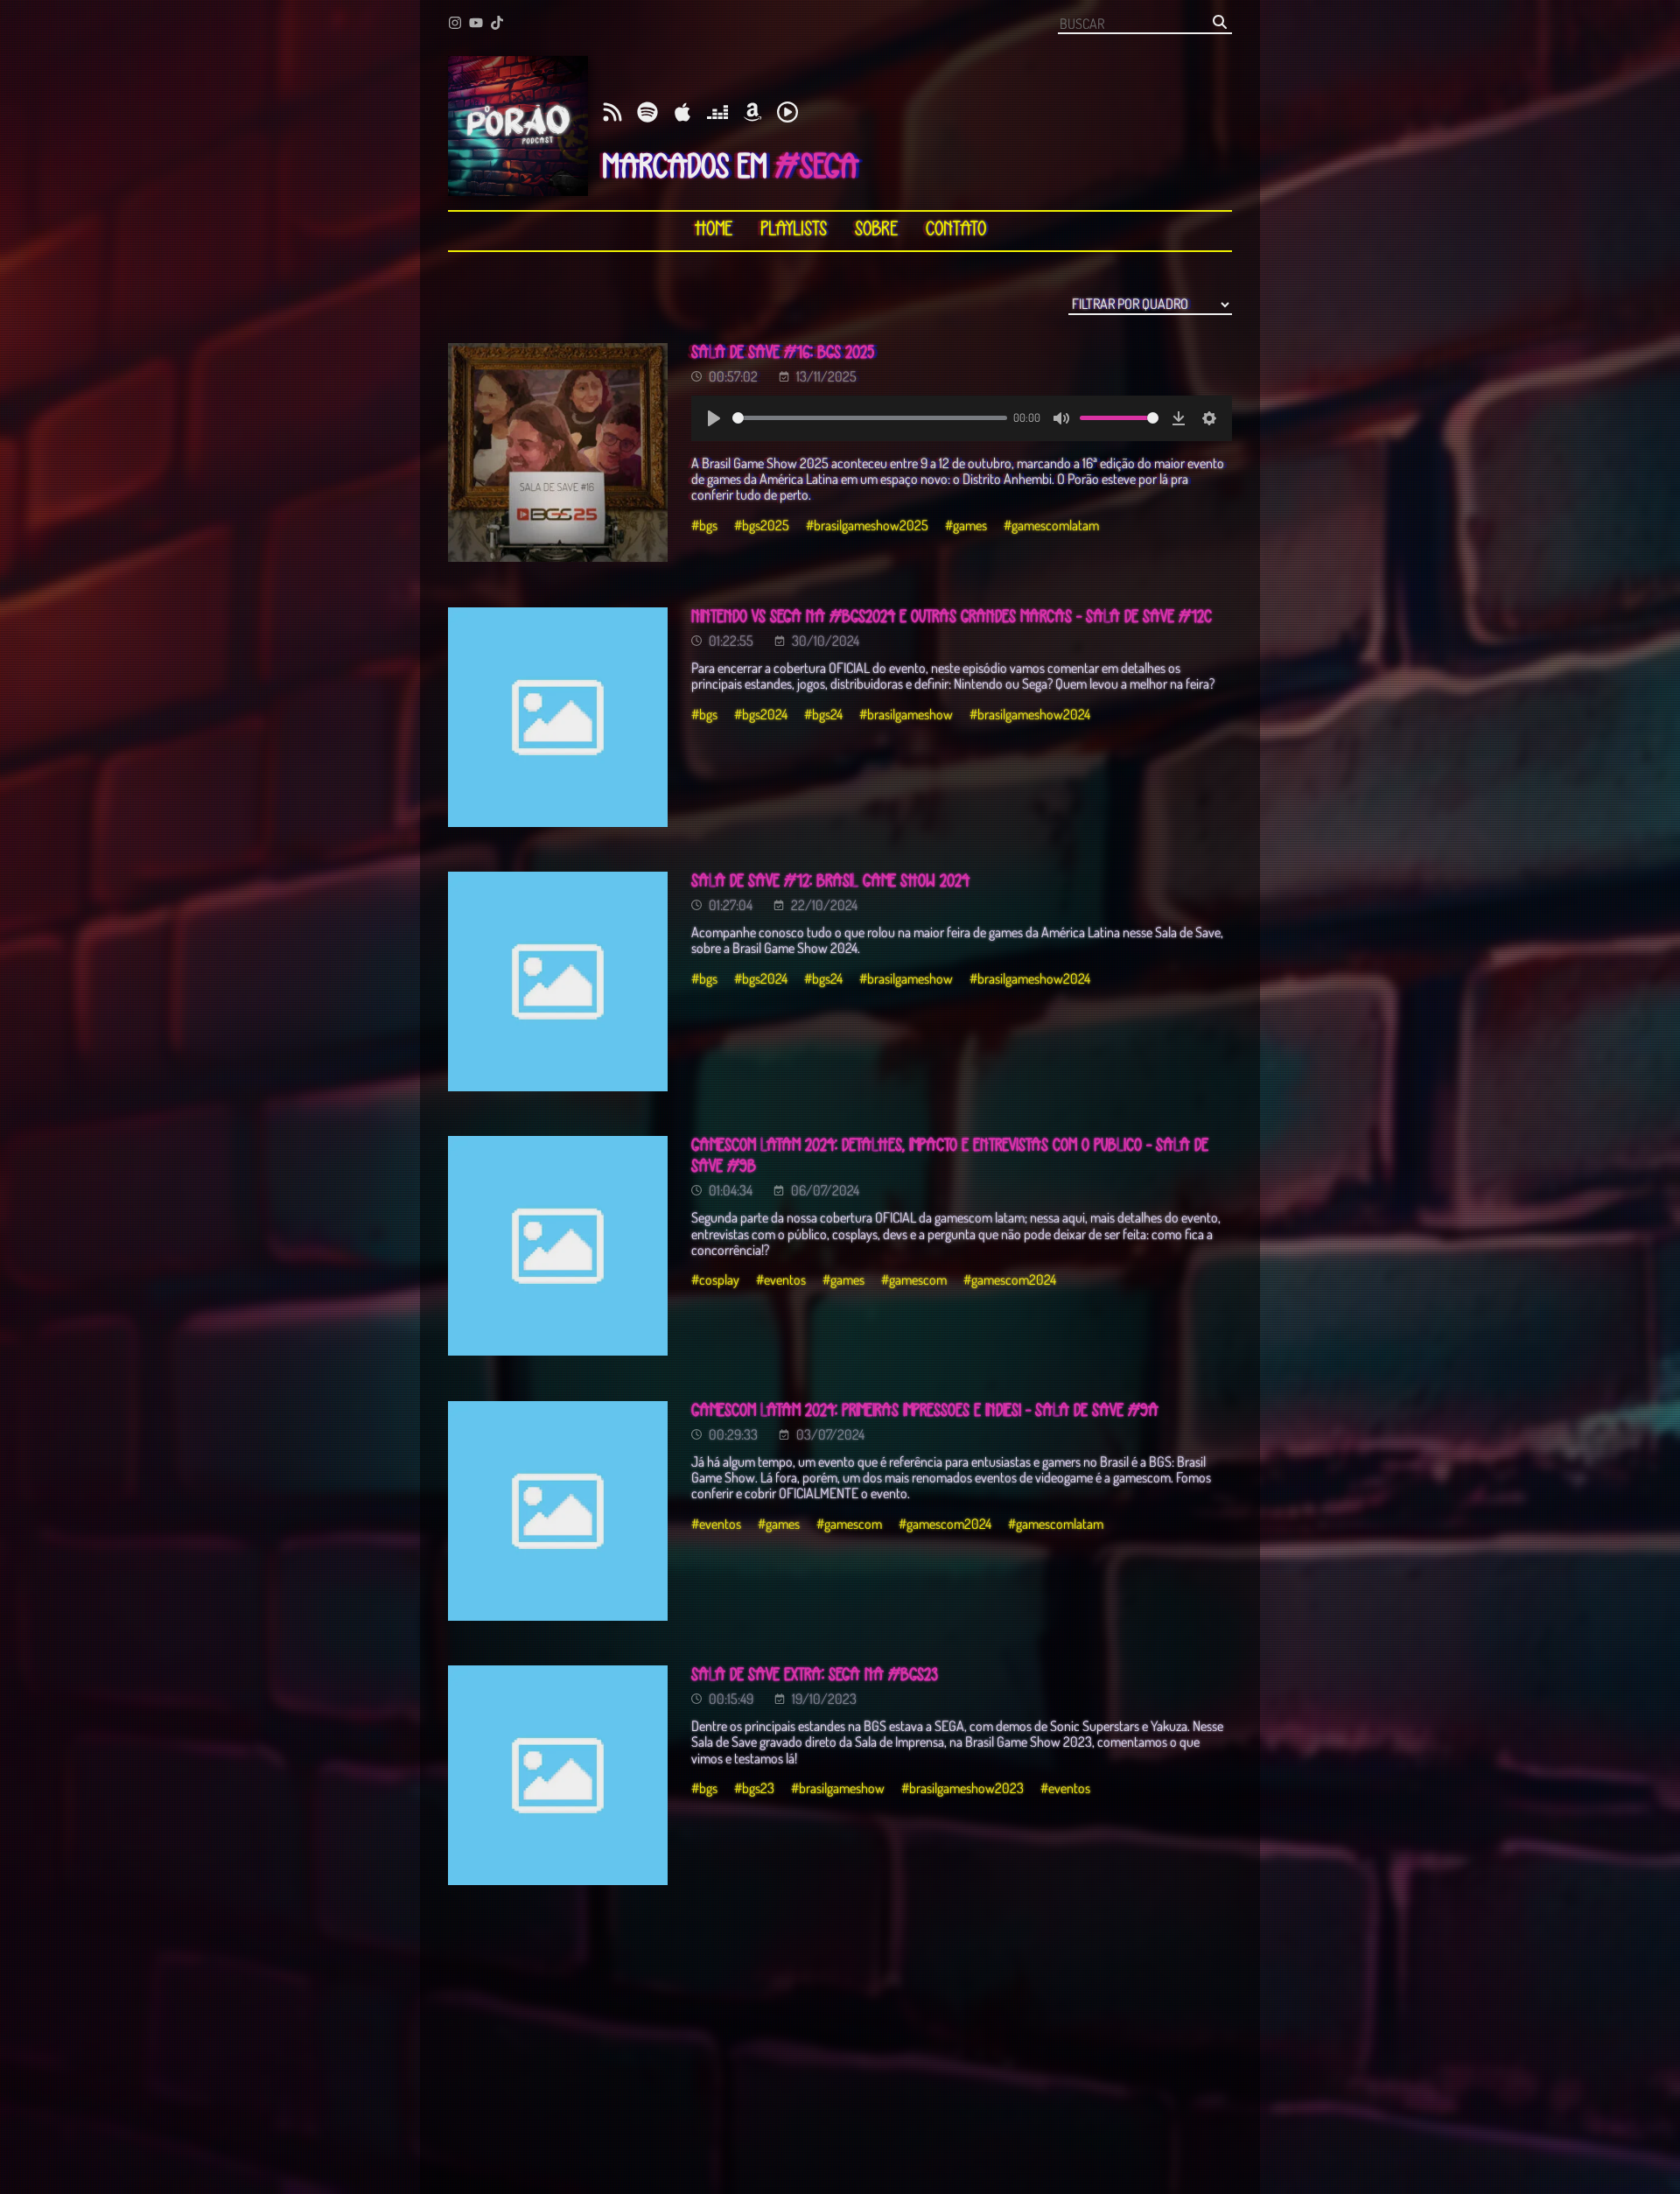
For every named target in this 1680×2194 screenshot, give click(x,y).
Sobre (876, 230)
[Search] (1220, 23)
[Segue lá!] (455, 24)
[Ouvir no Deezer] (717, 113)
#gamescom (914, 1279)
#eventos (781, 1279)
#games (966, 525)
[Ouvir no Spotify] (647, 113)
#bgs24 (823, 714)
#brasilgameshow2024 (1030, 714)
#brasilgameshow (906, 714)
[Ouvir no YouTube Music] (787, 113)
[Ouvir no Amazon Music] (752, 113)
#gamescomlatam (1051, 525)
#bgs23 (754, 1788)
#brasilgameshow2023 (962, 1788)
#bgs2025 (762, 525)
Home (714, 230)
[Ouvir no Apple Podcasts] (682, 113)
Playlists (794, 230)
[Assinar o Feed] (612, 113)
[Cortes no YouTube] (476, 24)
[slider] (870, 418)
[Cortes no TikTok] (497, 24)
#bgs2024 (761, 714)
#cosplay (715, 1279)
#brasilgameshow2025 (867, 525)
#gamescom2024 (1010, 1279)
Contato (956, 230)
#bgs (704, 525)
